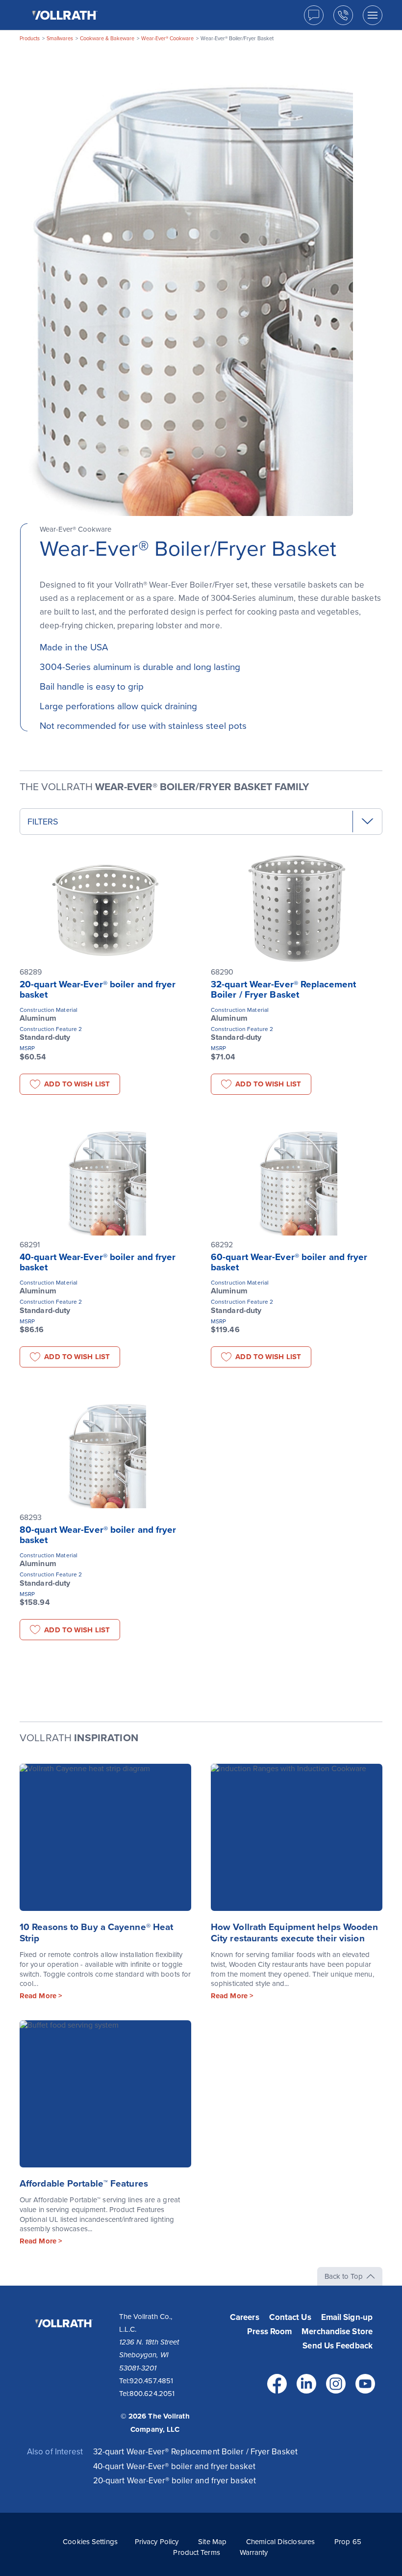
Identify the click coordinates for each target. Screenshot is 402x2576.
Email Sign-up (347, 2317)
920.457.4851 (151, 2381)
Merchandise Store (337, 2331)
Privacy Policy (157, 2542)
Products (30, 39)
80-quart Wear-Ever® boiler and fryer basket (98, 1535)
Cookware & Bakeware (107, 39)
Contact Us (290, 2317)
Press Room (269, 2331)
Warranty (254, 2552)
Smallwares (60, 39)
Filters (43, 822)
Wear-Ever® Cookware (167, 39)
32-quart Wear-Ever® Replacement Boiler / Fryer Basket (283, 990)
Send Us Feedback (338, 2346)
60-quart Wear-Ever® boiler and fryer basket (289, 1262)
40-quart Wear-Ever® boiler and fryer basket (98, 1262)
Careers (245, 2317)
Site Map (212, 2542)
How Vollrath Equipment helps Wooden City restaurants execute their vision (295, 1933)
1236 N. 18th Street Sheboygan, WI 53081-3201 (149, 2355)
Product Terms (196, 2552)
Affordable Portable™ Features (84, 2184)
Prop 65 (348, 2542)
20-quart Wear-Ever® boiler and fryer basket (98, 990)
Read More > (41, 1996)
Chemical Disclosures (280, 2542)
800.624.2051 (152, 2394)
